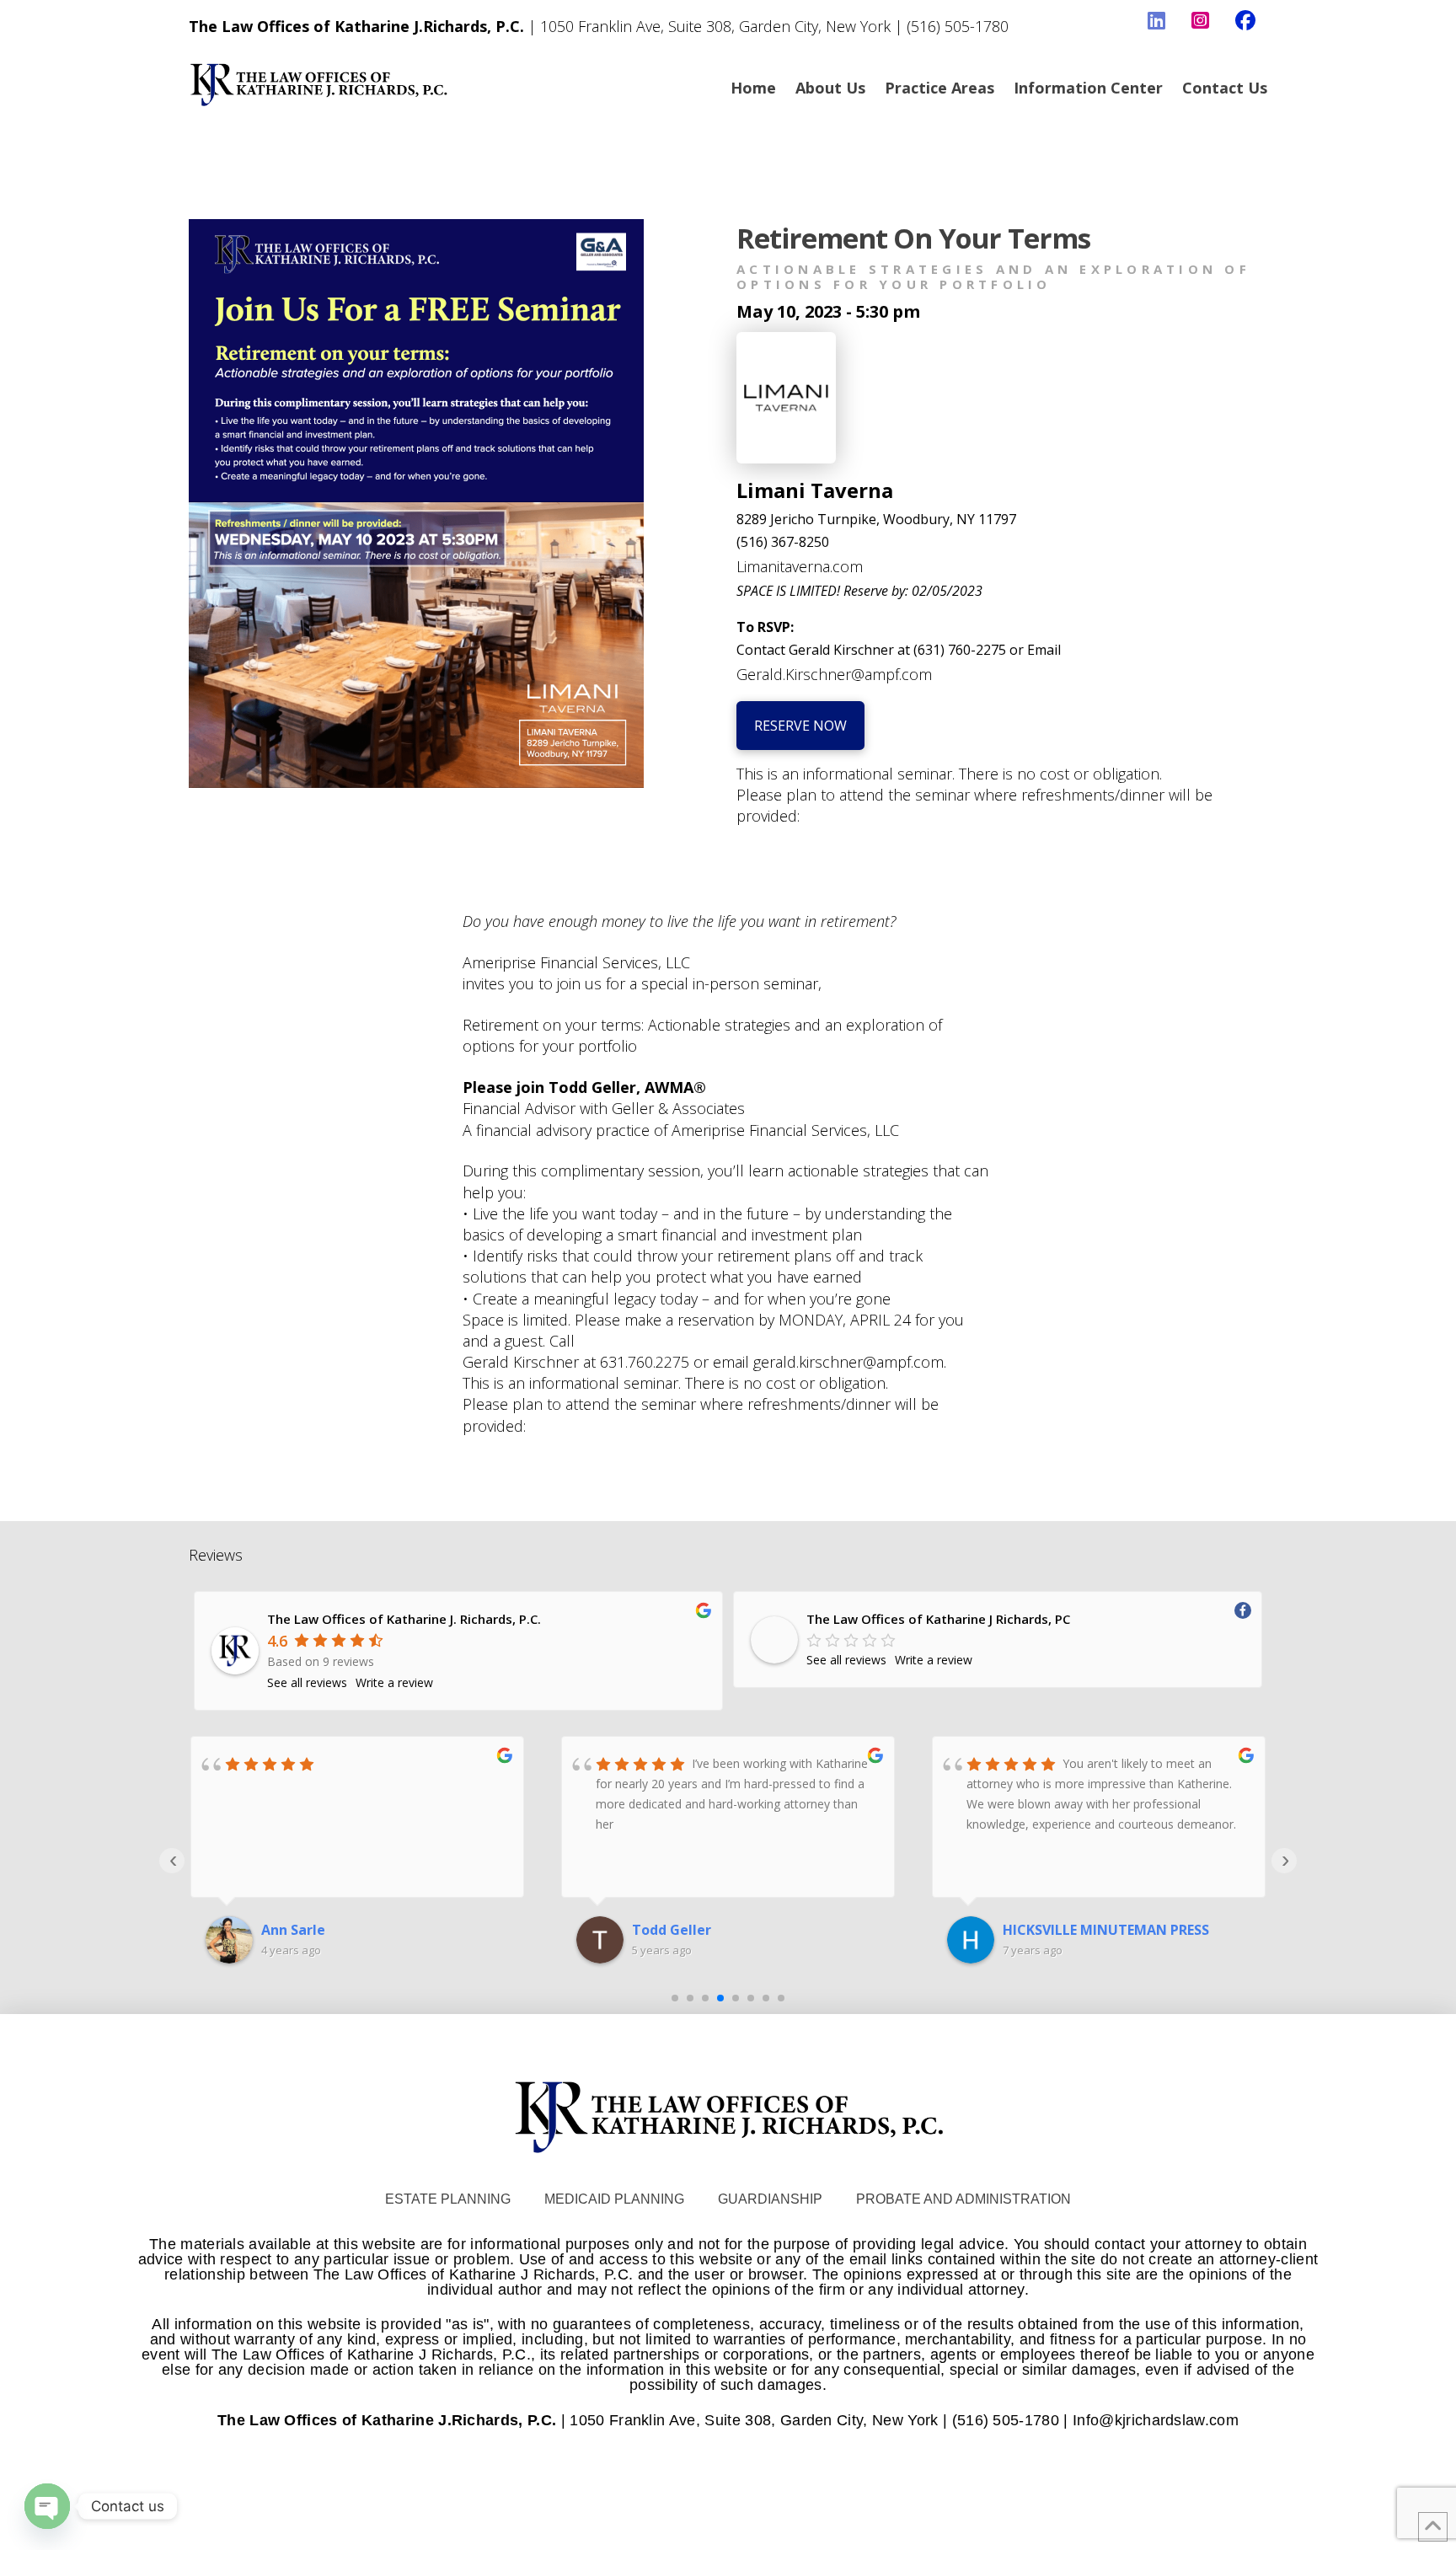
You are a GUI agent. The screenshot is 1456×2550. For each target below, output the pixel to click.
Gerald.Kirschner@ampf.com (834, 674)
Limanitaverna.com (800, 566)
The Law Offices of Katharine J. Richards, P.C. (404, 1619)
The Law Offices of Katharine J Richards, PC (938, 1619)
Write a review (394, 1682)
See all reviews (307, 1682)
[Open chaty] (47, 2506)
